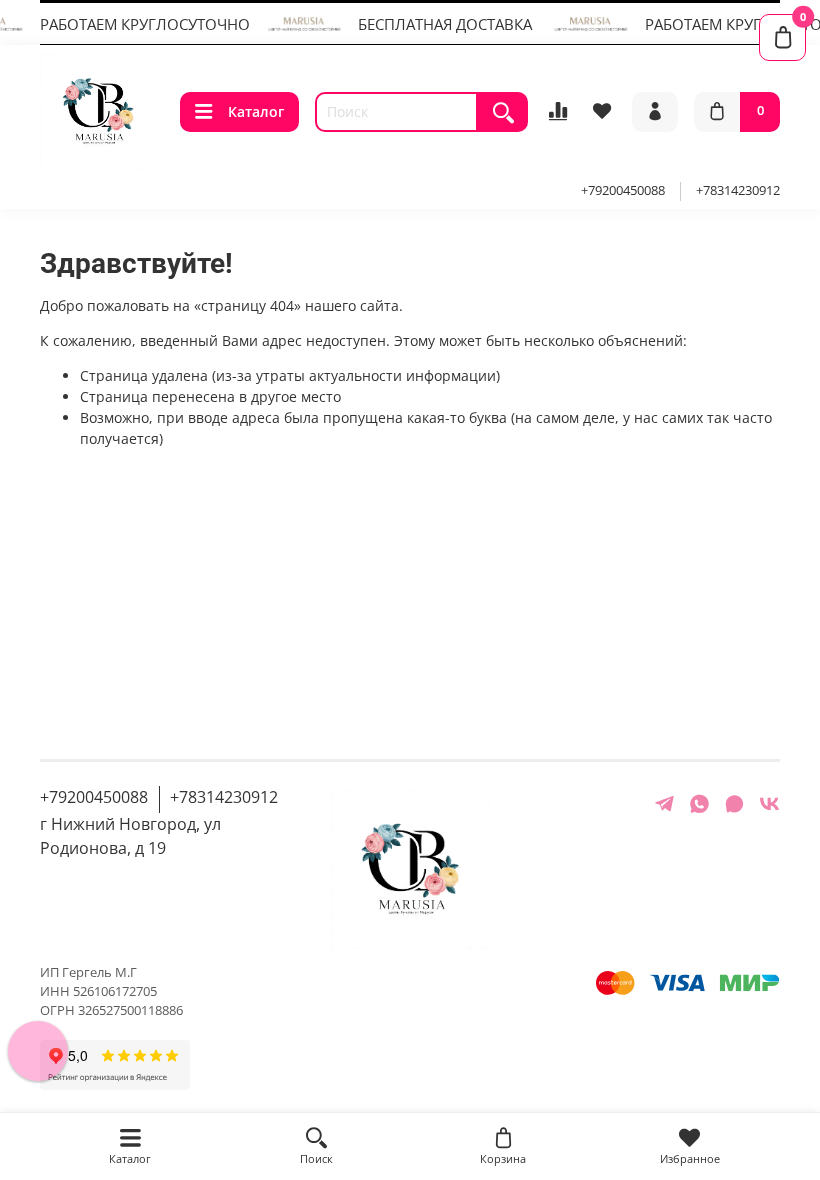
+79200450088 (623, 190)
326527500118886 (130, 1010)
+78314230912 (738, 190)
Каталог (256, 111)
